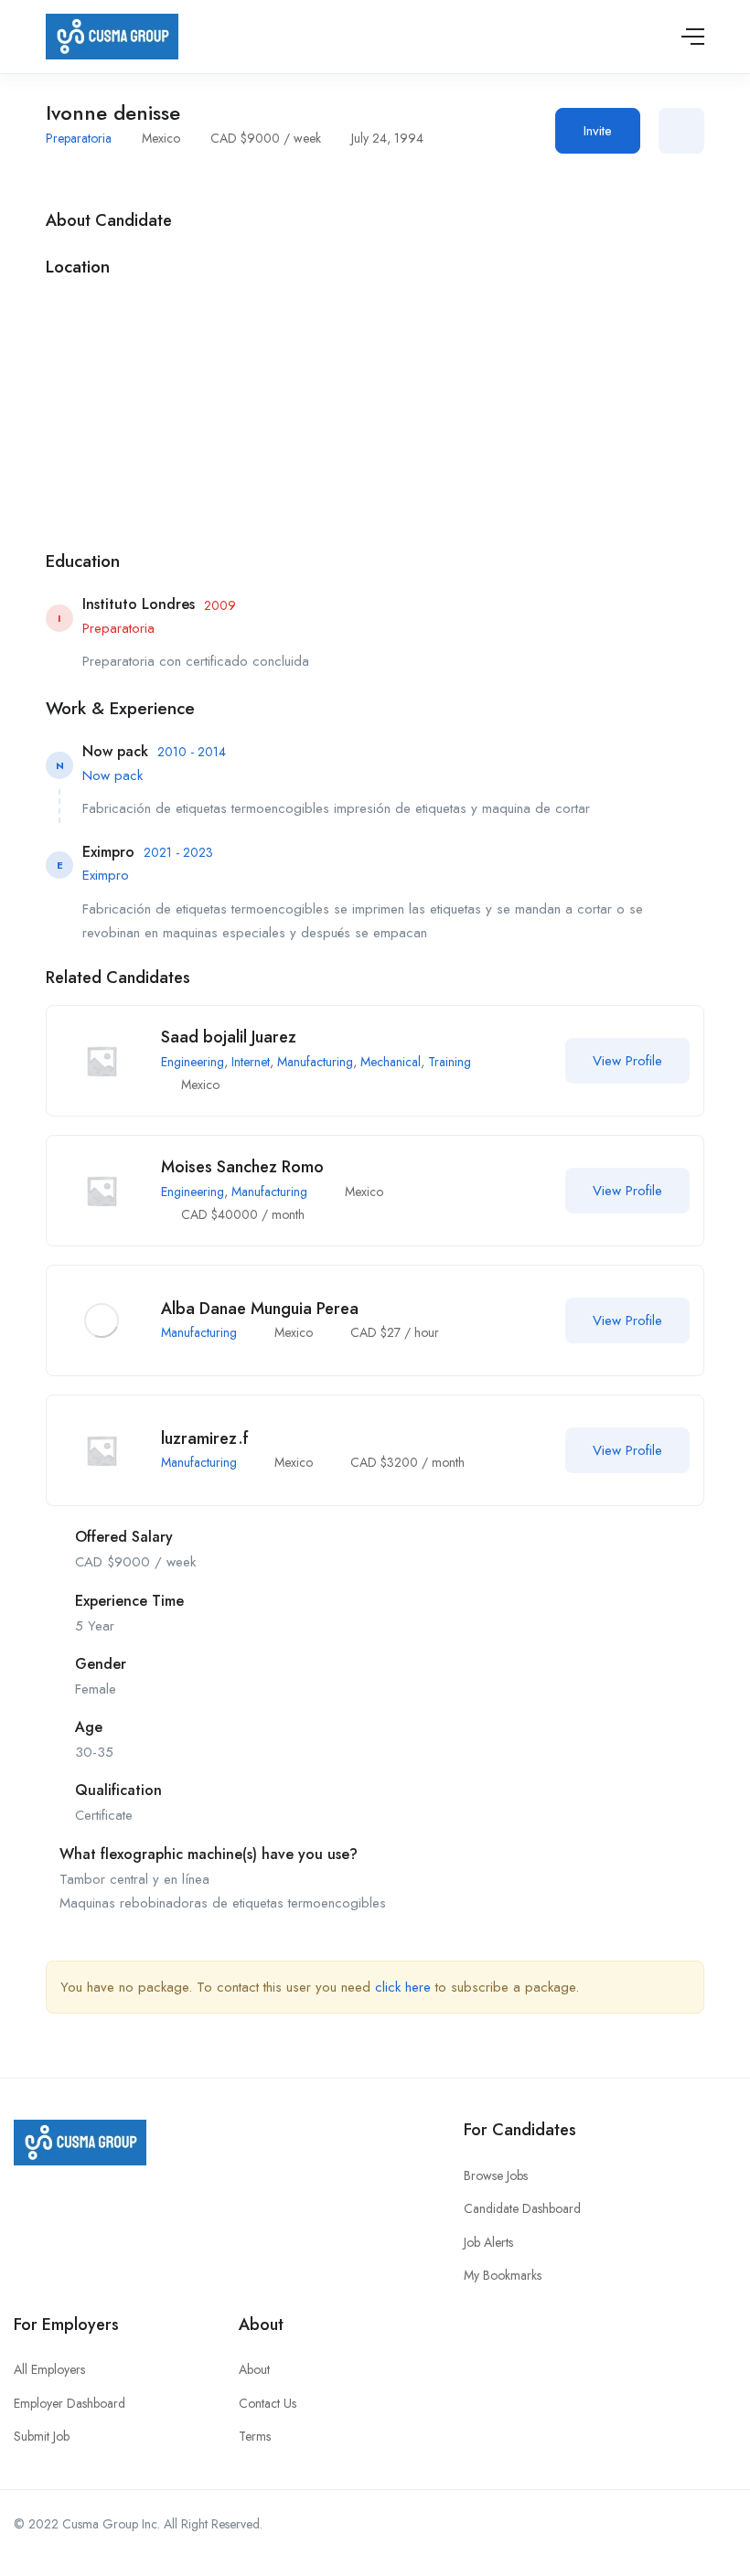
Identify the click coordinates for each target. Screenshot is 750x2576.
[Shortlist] (681, 131)
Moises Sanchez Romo (242, 1167)
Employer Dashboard (70, 2403)
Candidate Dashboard (522, 2208)
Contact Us (268, 2403)
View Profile (627, 1061)
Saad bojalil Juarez (229, 1037)
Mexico (161, 138)
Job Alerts (488, 2242)
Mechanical (391, 1062)
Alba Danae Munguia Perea (260, 1309)
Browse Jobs (496, 2175)
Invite (598, 131)
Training (450, 1062)
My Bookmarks (503, 2275)
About (254, 2369)
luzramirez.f (205, 1438)
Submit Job (42, 2436)
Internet (251, 1062)
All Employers (49, 2369)
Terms (255, 2436)
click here (403, 1987)
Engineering (193, 1062)
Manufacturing (315, 1062)
